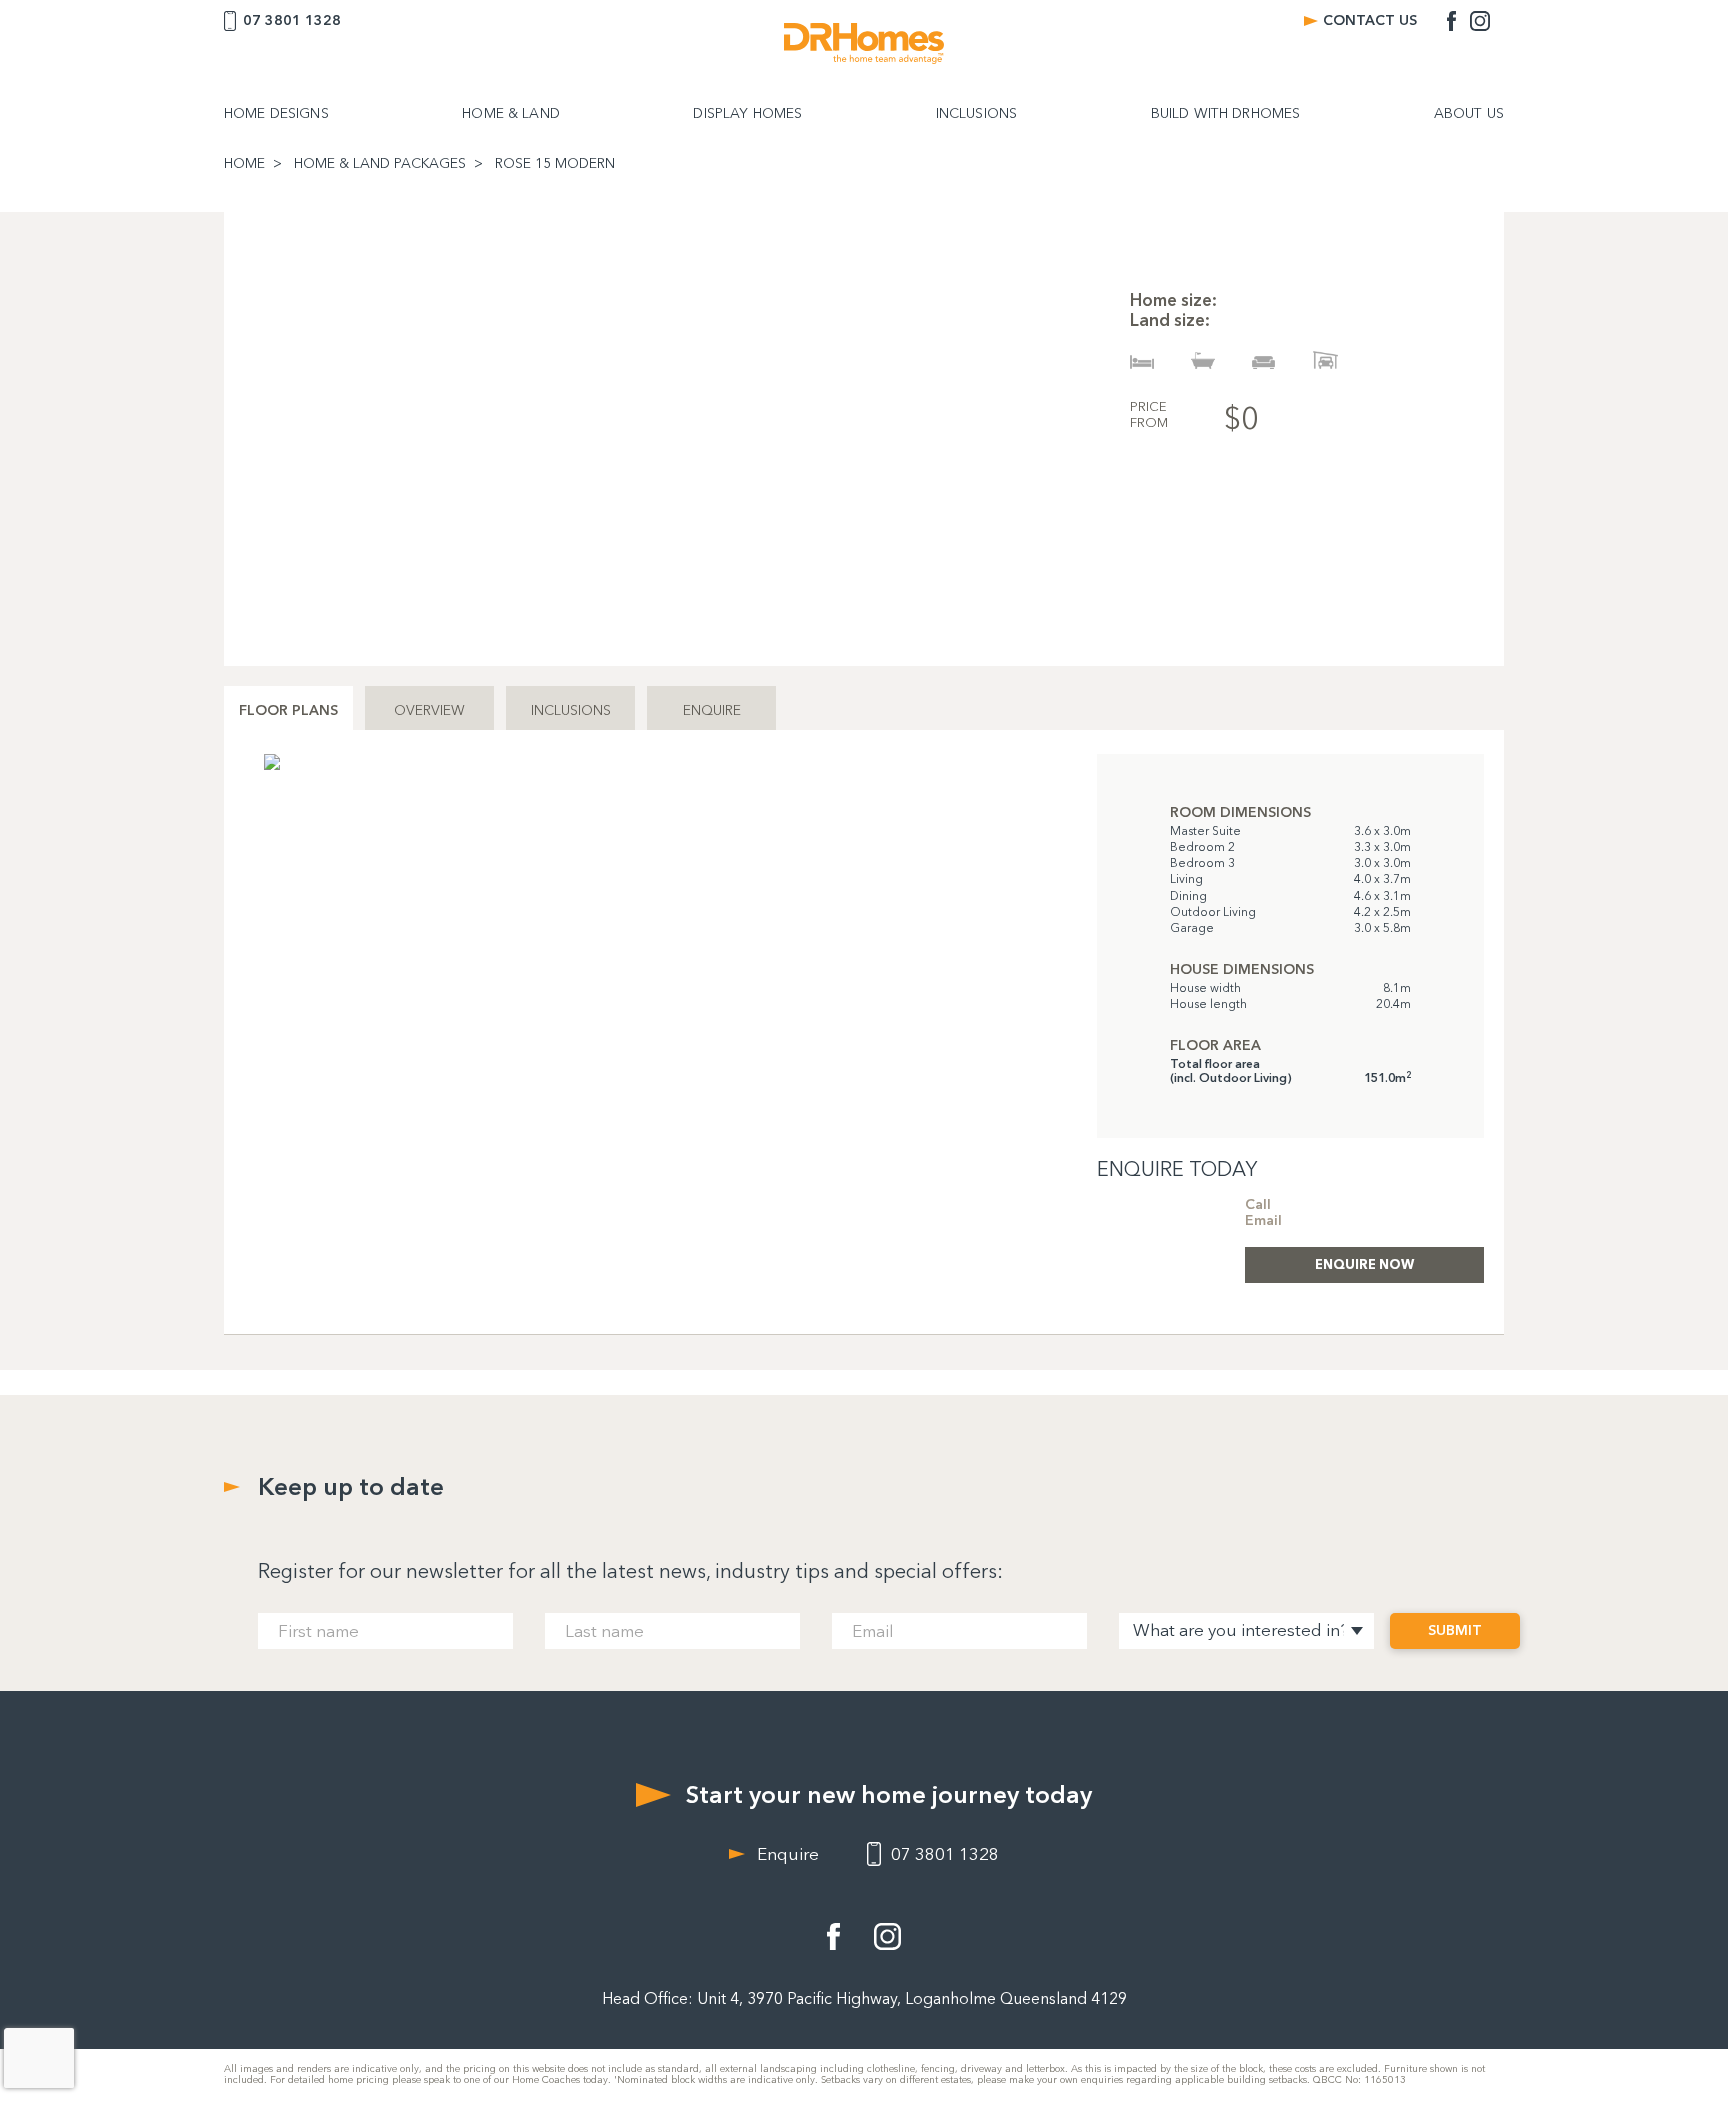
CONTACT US (1370, 20)
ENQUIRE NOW (1364, 1264)
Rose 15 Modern (555, 164)
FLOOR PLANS (288, 710)
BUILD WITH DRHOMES (1226, 114)
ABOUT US (1469, 114)
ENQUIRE (712, 710)
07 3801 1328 (292, 20)
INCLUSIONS (976, 114)
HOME (244, 164)
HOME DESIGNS (276, 114)
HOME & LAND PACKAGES (380, 164)
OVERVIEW (429, 710)
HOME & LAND (511, 114)
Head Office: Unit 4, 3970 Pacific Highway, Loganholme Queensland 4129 (864, 1998)
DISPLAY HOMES (747, 114)
